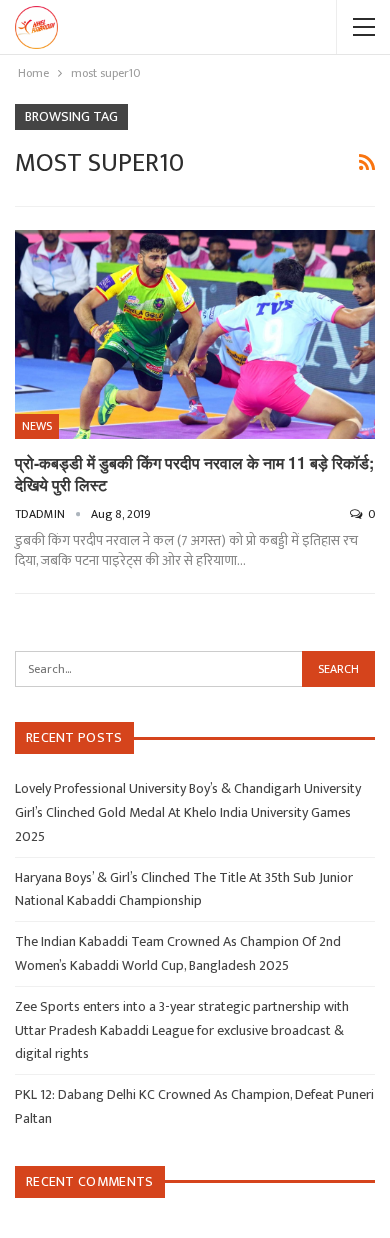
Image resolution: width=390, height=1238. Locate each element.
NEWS (37, 426)
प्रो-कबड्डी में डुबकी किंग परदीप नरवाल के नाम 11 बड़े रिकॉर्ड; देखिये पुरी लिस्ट (194, 473)
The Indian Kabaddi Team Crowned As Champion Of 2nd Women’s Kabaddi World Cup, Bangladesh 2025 (178, 953)
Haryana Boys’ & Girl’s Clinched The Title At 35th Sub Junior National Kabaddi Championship (184, 889)
